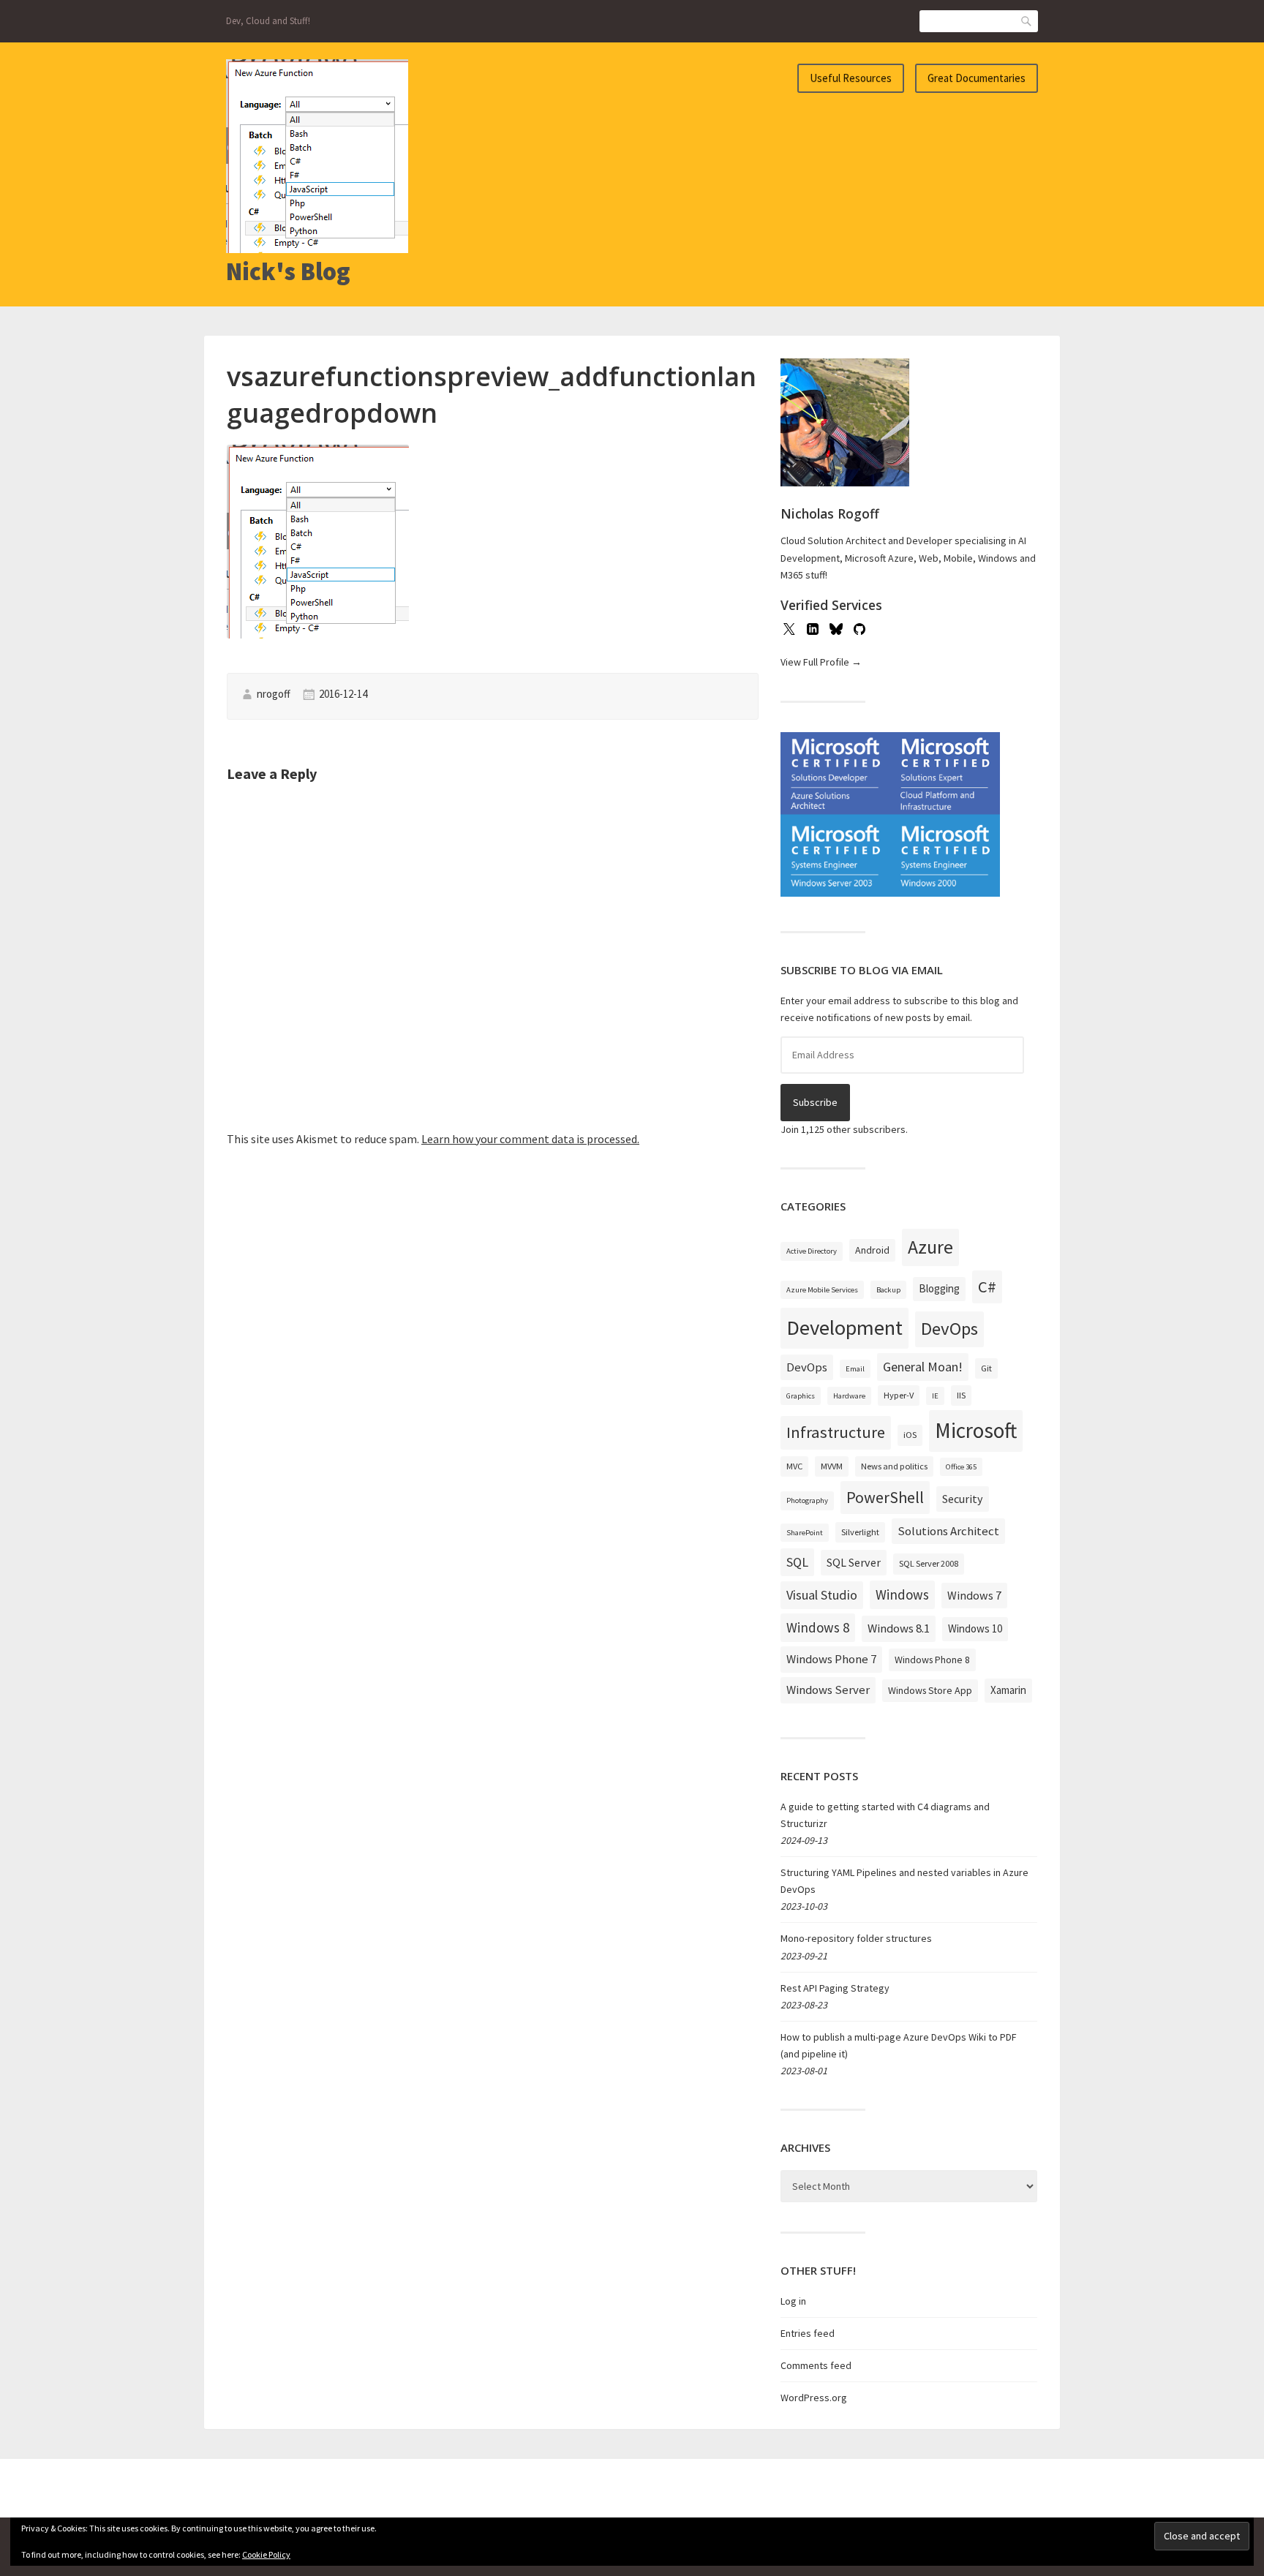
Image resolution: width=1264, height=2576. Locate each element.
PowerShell (885, 1497)
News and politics (894, 1466)
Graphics (801, 1396)
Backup (888, 1290)
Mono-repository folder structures (856, 1938)
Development (844, 1327)
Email (855, 1369)
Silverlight (860, 1532)
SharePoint (805, 1533)
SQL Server (854, 1562)
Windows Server (828, 1690)
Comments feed (816, 2365)
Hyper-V (899, 1395)
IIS (961, 1395)
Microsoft (976, 1430)
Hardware (849, 1396)
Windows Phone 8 (932, 1660)
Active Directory (812, 1251)
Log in (793, 2301)
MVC (794, 1466)
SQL (797, 1562)
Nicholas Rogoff (830, 513)
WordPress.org (814, 2398)
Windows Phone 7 (831, 1659)
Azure (930, 1247)
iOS (910, 1435)
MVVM (832, 1466)
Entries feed (808, 2333)
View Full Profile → (821, 662)
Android (872, 1250)
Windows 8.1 (899, 1628)
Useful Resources (851, 78)
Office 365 (961, 1467)
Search (1027, 21)
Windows (902, 1594)
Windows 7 (974, 1595)
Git (986, 1368)
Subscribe (815, 1102)
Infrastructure (836, 1432)
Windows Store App (930, 1690)
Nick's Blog (288, 271)
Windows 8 (818, 1627)
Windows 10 (975, 1628)
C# (987, 1287)
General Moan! (923, 1367)
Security (963, 1499)
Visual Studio (822, 1595)
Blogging (939, 1288)
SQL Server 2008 (929, 1563)
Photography (807, 1500)
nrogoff (274, 694)
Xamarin (1008, 1690)
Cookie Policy (266, 2554)
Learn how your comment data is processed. (530, 1139)
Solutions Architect (948, 1531)
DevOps (949, 1329)
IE (935, 1396)
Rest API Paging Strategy (835, 1988)
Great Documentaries (977, 78)
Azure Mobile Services (822, 1290)
